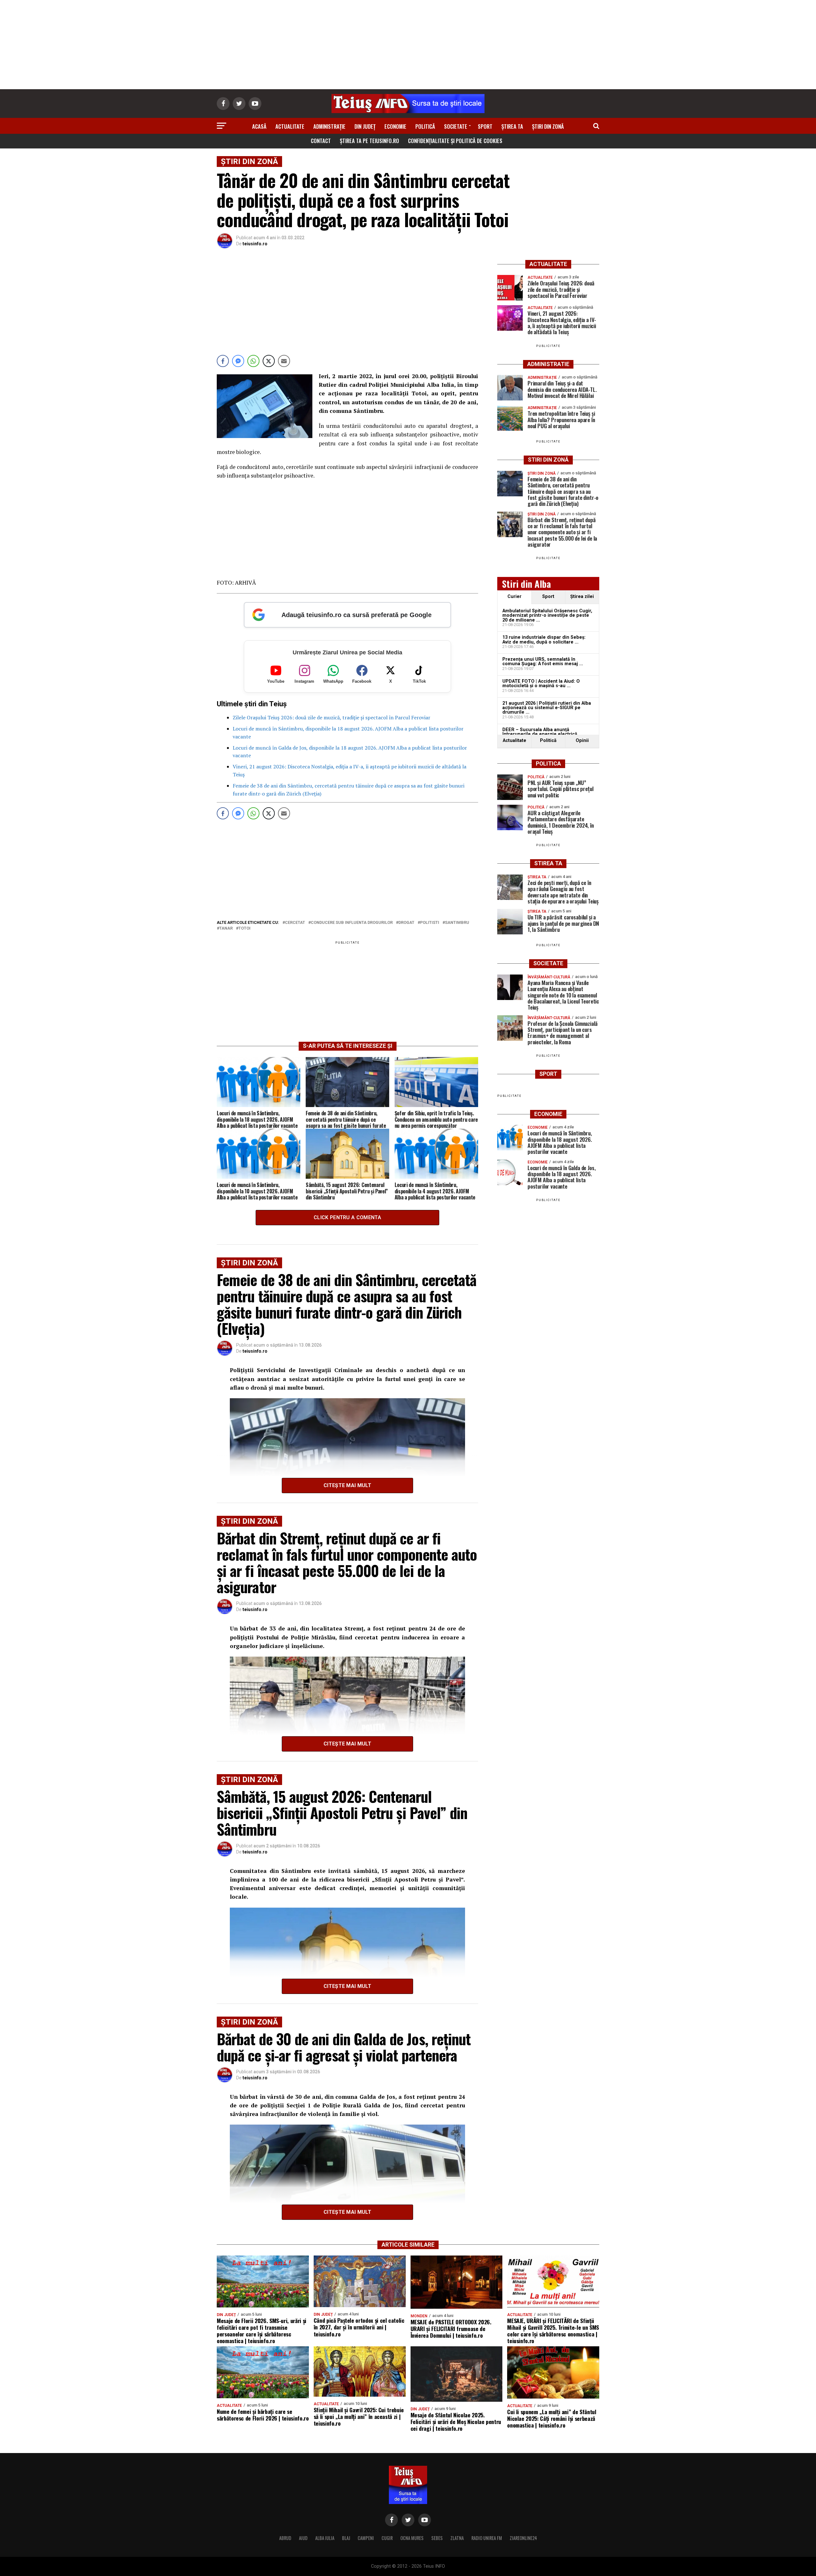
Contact (321, 141)
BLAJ (346, 2538)
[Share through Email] (284, 361)
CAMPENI (366, 2538)
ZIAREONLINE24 (523, 2538)
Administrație (329, 126)
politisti (430, 923)
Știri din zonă (548, 126)
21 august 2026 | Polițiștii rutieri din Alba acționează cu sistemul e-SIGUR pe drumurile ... (547, 708)
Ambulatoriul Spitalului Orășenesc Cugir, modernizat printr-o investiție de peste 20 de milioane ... (547, 615)
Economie (395, 126)
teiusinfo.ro (255, 244)
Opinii (582, 741)
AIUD (303, 2538)
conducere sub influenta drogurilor (352, 923)
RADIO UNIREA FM (487, 2538)
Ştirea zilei (582, 597)
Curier (514, 597)
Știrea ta (512, 126)
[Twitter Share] (269, 361)
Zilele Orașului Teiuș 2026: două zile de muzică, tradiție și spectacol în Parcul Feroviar (331, 717)
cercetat (295, 923)
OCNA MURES (412, 2538)
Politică (425, 126)
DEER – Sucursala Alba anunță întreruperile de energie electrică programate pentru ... (540, 734)
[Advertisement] (408, 45)
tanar (226, 928)
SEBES (437, 2538)
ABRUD (285, 2538)
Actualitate (290, 126)
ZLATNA (457, 2538)
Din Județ (365, 126)
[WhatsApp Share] (253, 361)
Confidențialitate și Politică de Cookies (455, 141)
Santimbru (457, 923)
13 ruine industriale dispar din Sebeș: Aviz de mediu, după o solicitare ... (544, 640)
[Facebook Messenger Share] (238, 361)
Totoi (244, 928)
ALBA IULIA (325, 2538)
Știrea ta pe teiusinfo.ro (369, 141)
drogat (406, 923)
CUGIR (387, 2538)
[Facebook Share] (223, 361)
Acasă (259, 126)
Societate (456, 126)
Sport (485, 126)
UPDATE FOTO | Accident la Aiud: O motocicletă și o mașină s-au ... (541, 684)
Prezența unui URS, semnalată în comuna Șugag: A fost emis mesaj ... (543, 662)
